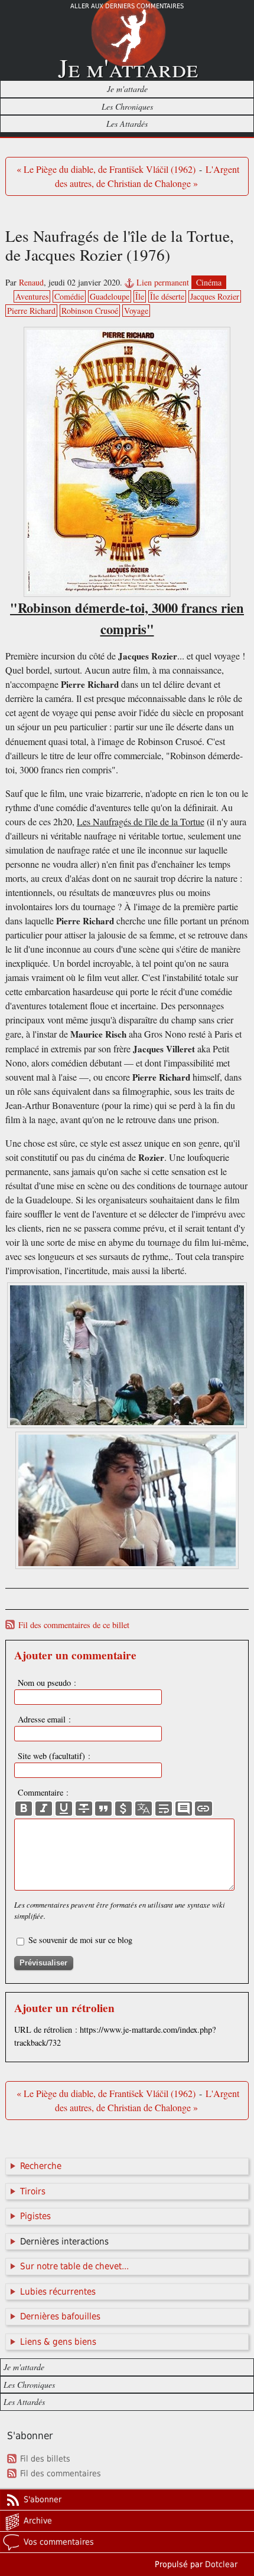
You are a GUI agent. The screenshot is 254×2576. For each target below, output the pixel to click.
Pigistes (35, 2216)
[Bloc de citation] (184, 1809)
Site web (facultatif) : (54, 1756)
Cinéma (209, 282)
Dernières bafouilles (60, 2316)
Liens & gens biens (58, 2342)
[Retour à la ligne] (164, 1809)
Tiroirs (33, 2191)
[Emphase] (44, 1809)
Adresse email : (44, 1719)
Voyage (136, 311)
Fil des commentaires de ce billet (74, 1625)
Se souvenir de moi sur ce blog (80, 1940)
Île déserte (167, 296)
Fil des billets (45, 2459)
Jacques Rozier (215, 296)
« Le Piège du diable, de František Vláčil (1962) (106, 169)
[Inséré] (64, 1809)
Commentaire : (43, 1792)
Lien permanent (163, 282)
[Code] (123, 1809)
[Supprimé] (84, 1809)
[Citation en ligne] (103, 1809)
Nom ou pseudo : (47, 1683)
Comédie (69, 296)
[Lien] (203, 1809)
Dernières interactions (64, 2242)
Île (140, 296)
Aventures (32, 296)
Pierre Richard (31, 311)
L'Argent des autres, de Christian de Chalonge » (147, 176)
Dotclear (221, 2564)
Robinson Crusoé (90, 311)
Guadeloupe (110, 296)
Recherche (41, 2166)
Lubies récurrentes (58, 2292)
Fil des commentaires (61, 2473)
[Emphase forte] (24, 1809)
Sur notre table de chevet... (74, 2266)
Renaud (31, 282)
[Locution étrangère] (144, 1809)
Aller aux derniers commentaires (127, 6)
